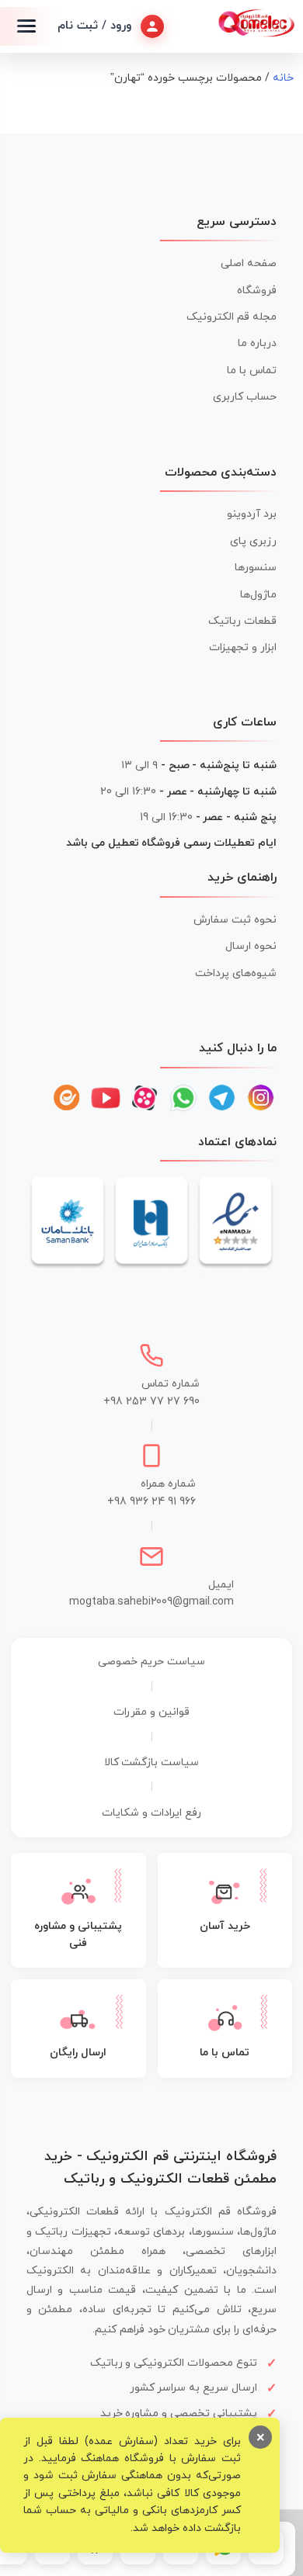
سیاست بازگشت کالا (152, 1762)
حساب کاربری (245, 397)
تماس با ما (252, 370)
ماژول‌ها (258, 595)
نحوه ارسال (251, 946)
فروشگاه (257, 291)
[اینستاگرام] (261, 1098)
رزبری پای (253, 541)
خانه (283, 78)
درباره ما (257, 343)
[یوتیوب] (106, 1098)
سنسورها (256, 568)
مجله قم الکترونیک (232, 317)
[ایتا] (67, 1098)
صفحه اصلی (249, 263)
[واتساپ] (183, 1098)
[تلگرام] (222, 1098)
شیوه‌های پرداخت (236, 973)
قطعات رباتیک (242, 621)
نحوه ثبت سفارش (235, 920)
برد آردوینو (252, 514)
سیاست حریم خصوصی (151, 1662)
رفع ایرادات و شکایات (151, 1813)
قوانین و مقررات (151, 1712)
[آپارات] (145, 1098)
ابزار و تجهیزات (243, 647)
